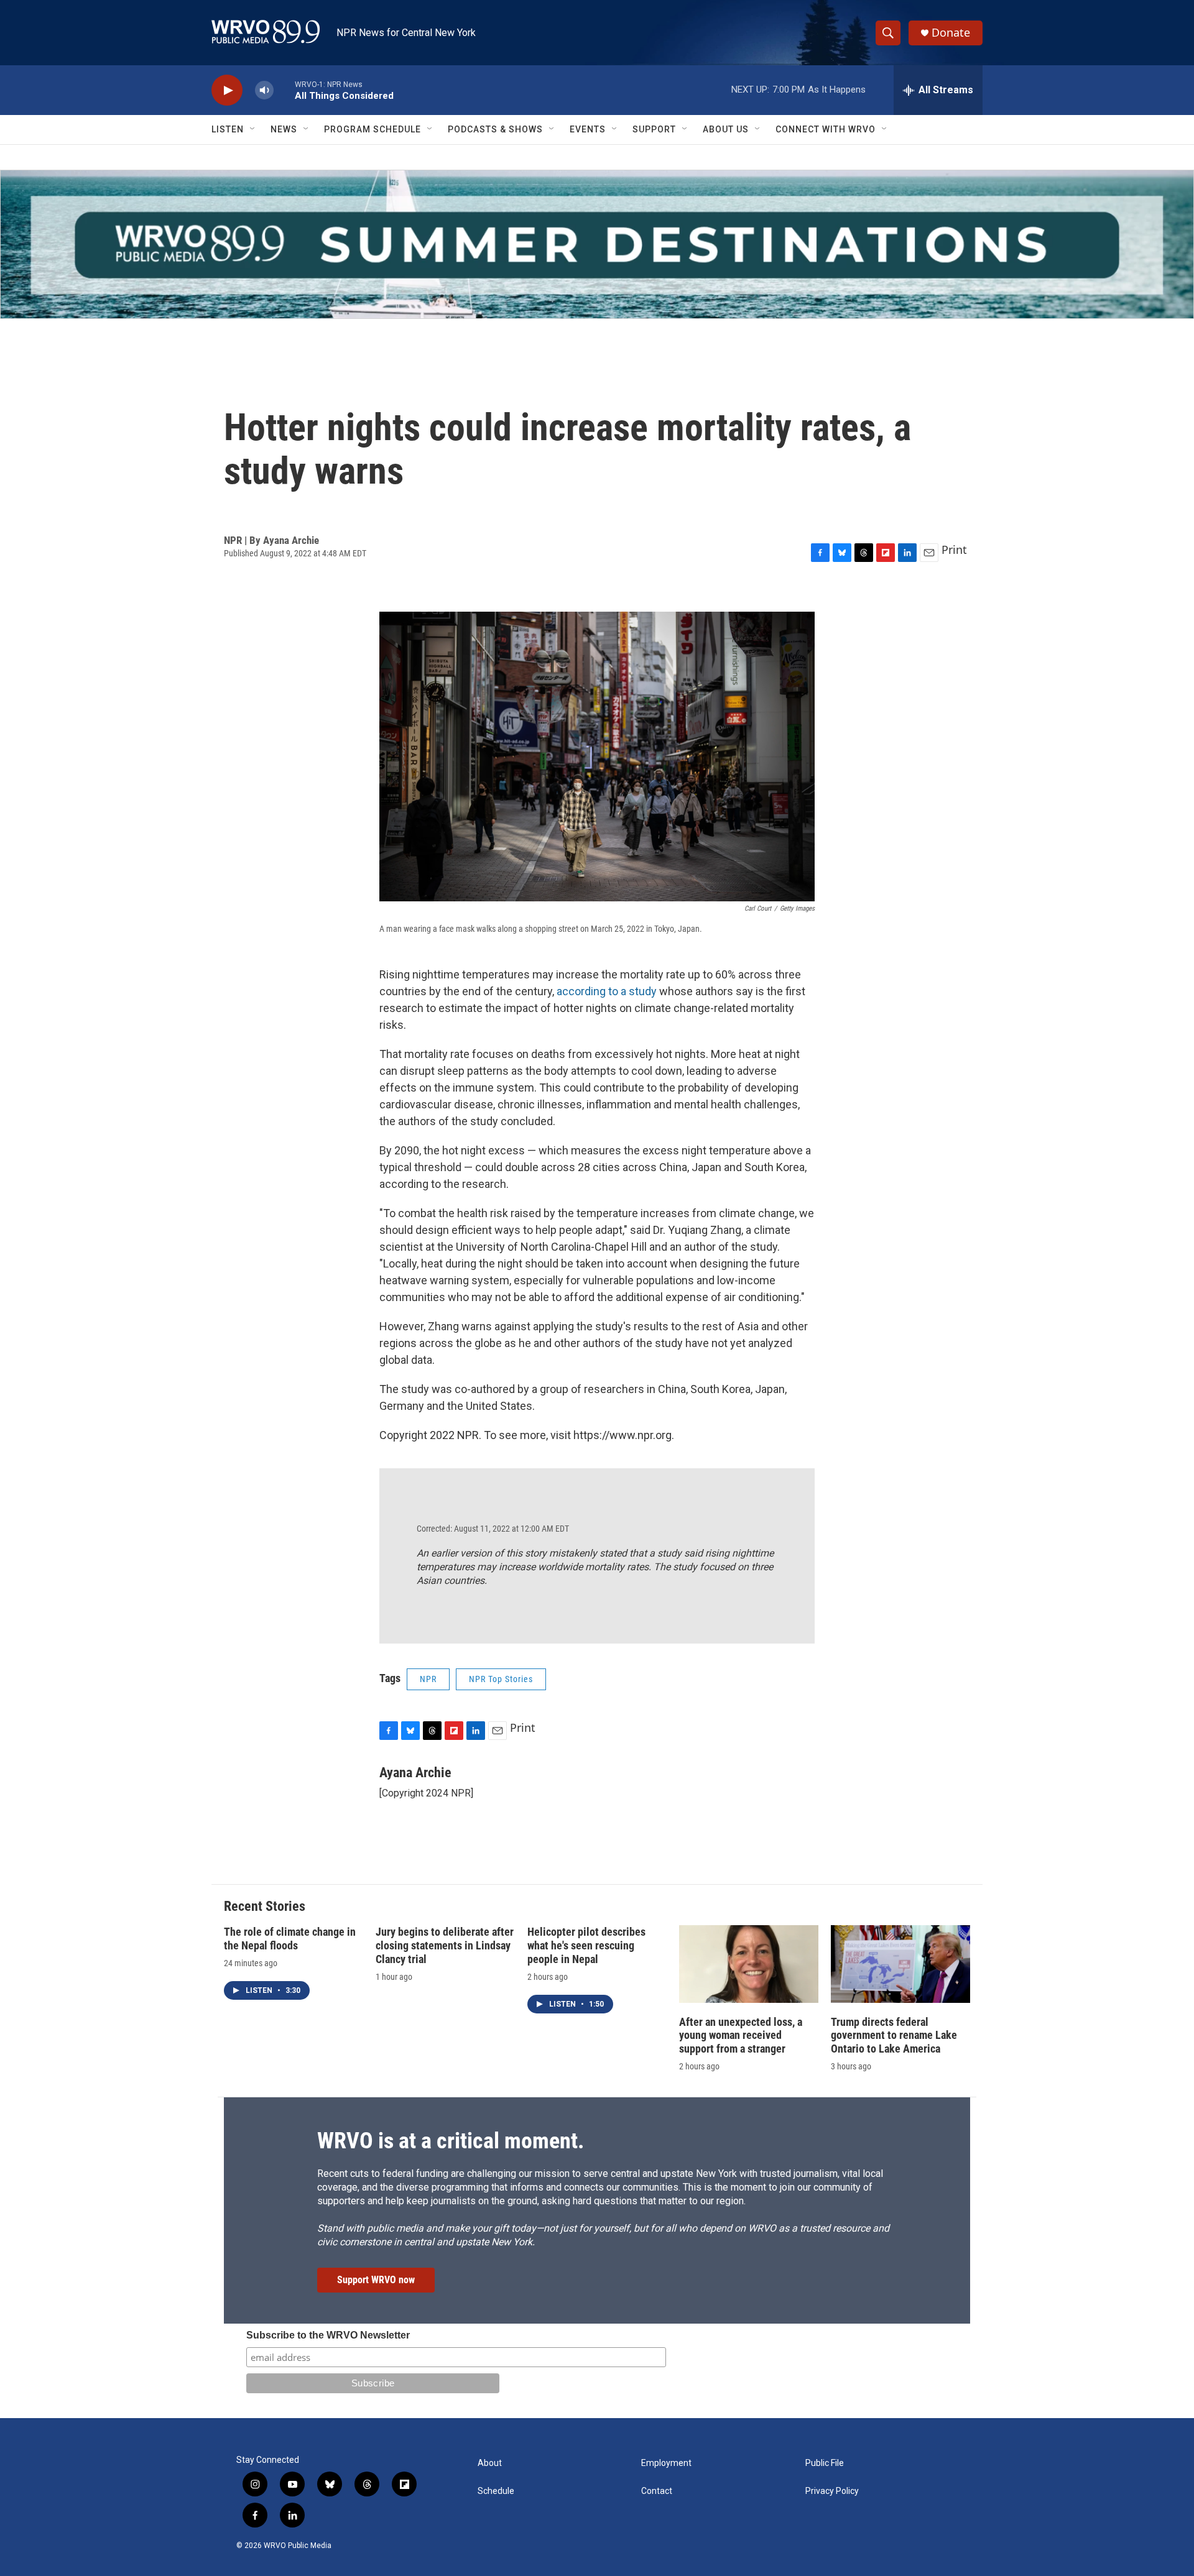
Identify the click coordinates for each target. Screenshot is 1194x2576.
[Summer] (597, 244)
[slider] (284, 90)
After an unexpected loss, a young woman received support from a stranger (741, 2035)
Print (954, 550)
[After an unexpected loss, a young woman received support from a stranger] (749, 1964)
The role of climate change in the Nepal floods (290, 1939)
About (490, 2463)
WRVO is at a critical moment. (451, 2141)
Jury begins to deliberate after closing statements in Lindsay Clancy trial (445, 1945)
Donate (951, 33)
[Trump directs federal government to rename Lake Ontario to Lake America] (900, 1964)
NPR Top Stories (501, 1679)
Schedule (496, 2491)
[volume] (264, 90)
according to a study (608, 991)
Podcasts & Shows (495, 129)
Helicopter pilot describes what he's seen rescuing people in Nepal (586, 1945)
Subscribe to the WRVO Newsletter (328, 2335)
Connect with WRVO (826, 129)
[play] (227, 90)
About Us (726, 129)
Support (654, 129)
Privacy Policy (832, 2491)
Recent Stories (265, 1906)
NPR (428, 1679)
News (284, 129)
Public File (825, 2463)
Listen (228, 129)
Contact (657, 2491)
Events (588, 129)
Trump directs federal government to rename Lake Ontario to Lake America (894, 2035)
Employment (666, 2463)
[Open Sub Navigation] (253, 129)
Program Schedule (373, 129)
